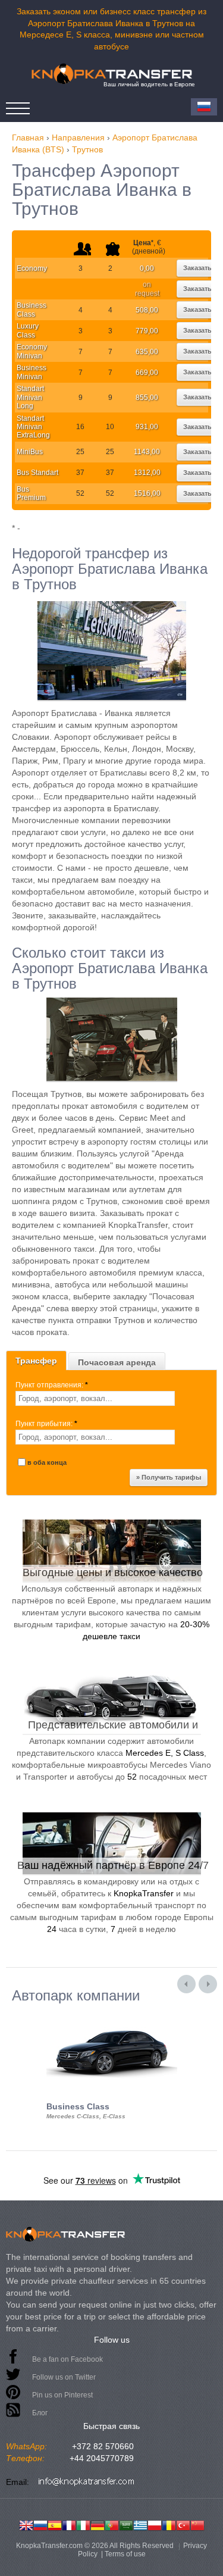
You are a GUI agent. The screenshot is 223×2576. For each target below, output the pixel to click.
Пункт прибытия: (46, 1424)
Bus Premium (31, 493)
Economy (32, 268)
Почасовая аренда (117, 1362)
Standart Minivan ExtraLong (33, 427)
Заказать (197, 268)
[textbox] (95, 1398)
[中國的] (197, 2524)
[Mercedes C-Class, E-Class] (112, 2014)
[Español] (55, 2524)
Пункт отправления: (52, 1385)
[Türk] (183, 2524)
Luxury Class (28, 330)
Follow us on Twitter (64, 2377)
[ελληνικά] (140, 2524)
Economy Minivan (32, 351)
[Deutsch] (98, 2524)
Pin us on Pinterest (62, 2395)
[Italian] (83, 2524)
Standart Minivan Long (30, 397)
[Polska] (155, 2524)
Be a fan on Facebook (67, 2359)
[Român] (169, 2524)
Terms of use (125, 2554)
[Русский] (40, 2524)
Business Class (32, 310)
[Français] (69, 2524)
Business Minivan (32, 372)
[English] (26, 2524)
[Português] (112, 2524)
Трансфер (36, 1361)
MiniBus (30, 452)
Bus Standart (37, 473)
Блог (40, 2413)
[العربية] (126, 2524)
